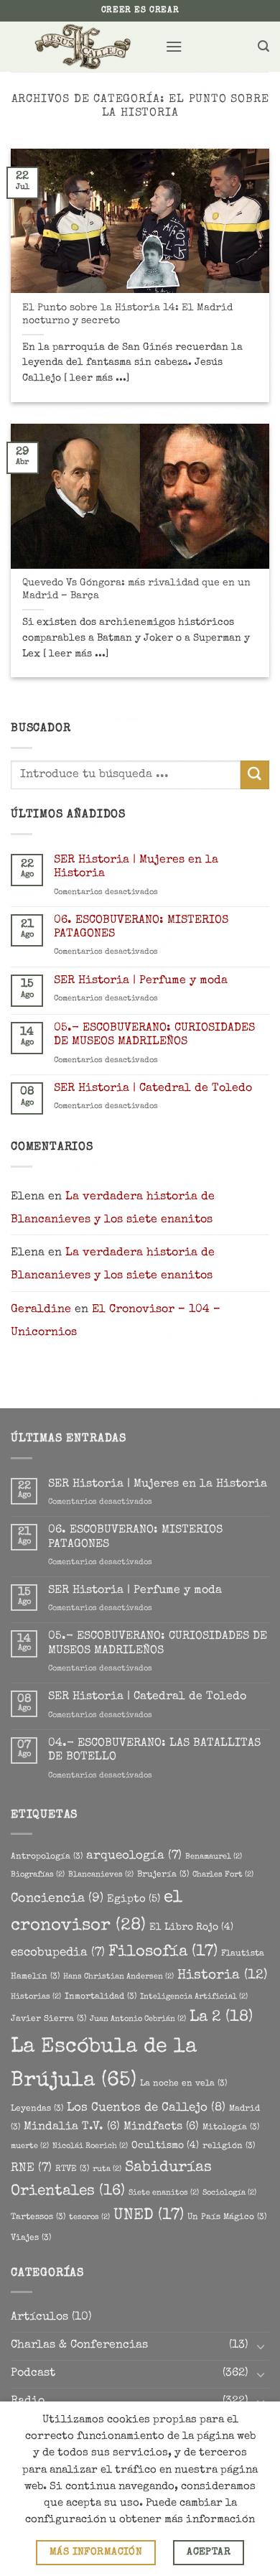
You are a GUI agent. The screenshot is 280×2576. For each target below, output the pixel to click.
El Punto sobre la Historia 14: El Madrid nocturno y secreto (127, 315)
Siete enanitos (164, 2193)
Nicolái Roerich (90, 2147)
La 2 (221, 2018)
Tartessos (38, 2217)
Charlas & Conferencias (79, 2345)
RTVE (72, 2169)
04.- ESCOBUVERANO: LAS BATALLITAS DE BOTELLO (154, 1750)
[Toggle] (261, 2347)
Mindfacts (161, 2127)
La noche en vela (183, 2084)
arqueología (134, 1856)
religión (229, 2146)
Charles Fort (223, 1875)
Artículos (39, 2317)
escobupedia (58, 1953)
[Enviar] (255, 775)
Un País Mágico (227, 2217)
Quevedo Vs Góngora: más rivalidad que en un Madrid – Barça (136, 590)
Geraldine (41, 1310)
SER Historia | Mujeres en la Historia (136, 867)
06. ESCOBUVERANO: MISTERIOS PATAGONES (141, 927)
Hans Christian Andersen (118, 1977)
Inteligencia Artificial (194, 1997)
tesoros (89, 2218)
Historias (36, 1997)
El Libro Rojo (191, 1928)
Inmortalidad (101, 1997)
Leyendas (37, 2109)
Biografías (38, 1875)
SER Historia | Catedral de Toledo (153, 1089)
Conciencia (57, 1899)
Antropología (47, 1857)
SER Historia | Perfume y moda (141, 981)
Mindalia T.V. (72, 2127)
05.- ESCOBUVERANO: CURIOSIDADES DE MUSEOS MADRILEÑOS (154, 1035)
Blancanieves (101, 1875)
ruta (107, 2170)
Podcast (33, 2373)
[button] (174, 46)
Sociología (229, 2193)
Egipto (134, 1900)
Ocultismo (165, 2146)
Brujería (163, 1875)
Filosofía (163, 1952)
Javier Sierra (48, 2019)
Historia (222, 1976)
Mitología (231, 2128)
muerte (30, 2147)
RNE (31, 2168)
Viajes (31, 2238)
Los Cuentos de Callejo (146, 2108)
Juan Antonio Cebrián (138, 2019)
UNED (149, 2216)
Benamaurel (214, 1857)
